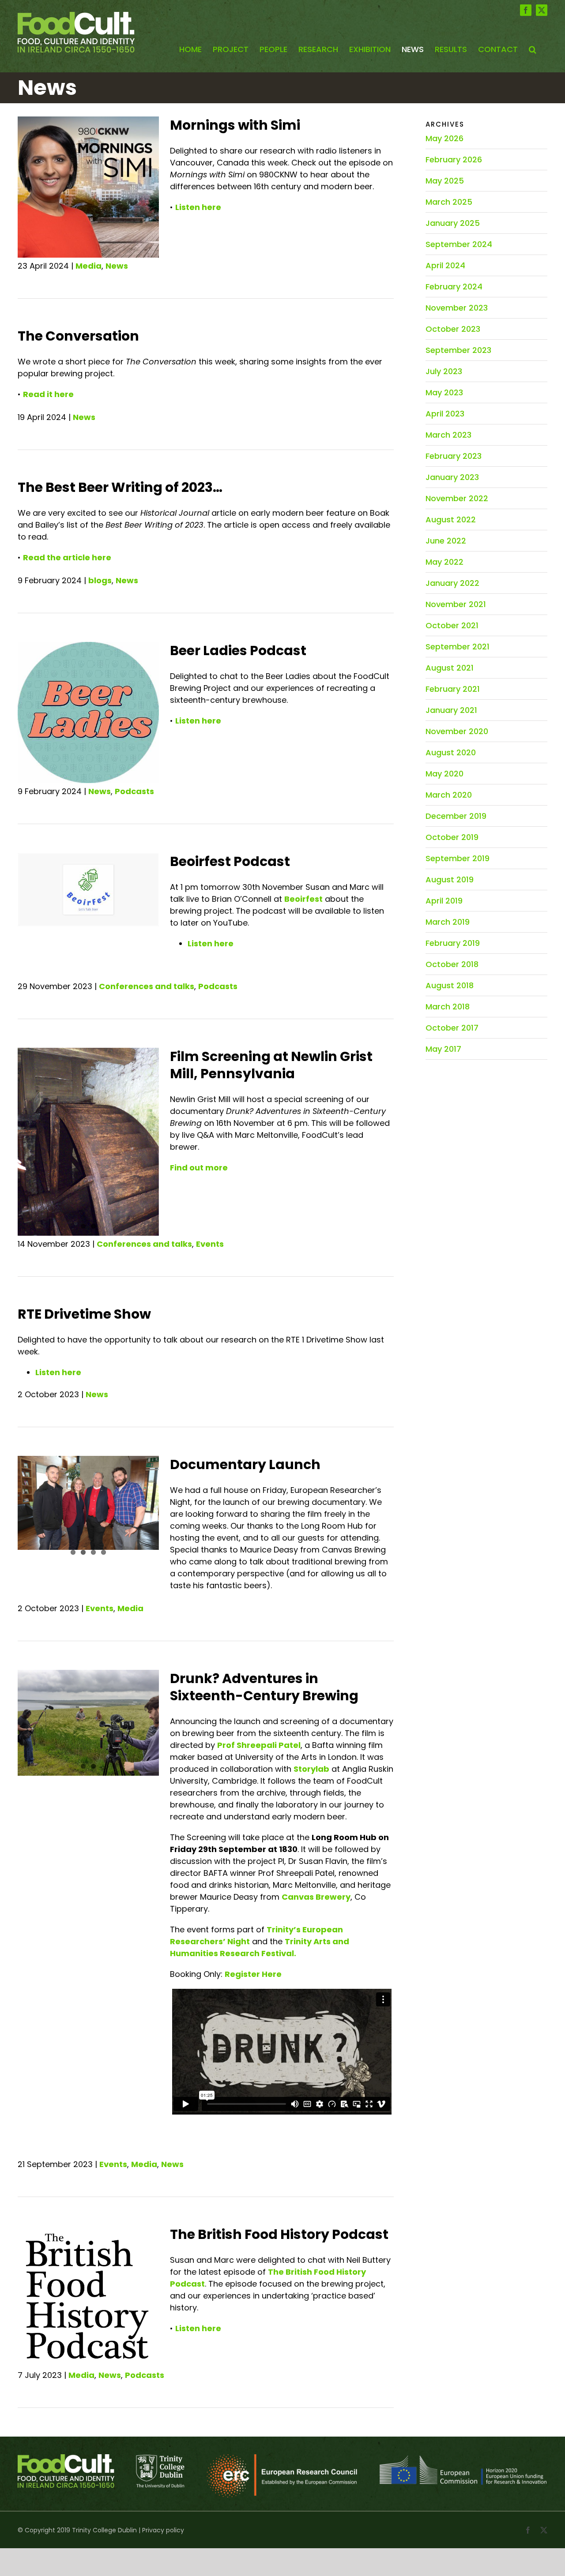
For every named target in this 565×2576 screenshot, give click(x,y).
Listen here (198, 207)
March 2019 (448, 922)
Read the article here (67, 557)
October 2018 (452, 964)
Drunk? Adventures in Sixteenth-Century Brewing (264, 1687)
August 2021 (450, 668)
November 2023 (457, 308)
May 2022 (444, 562)
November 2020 (457, 731)
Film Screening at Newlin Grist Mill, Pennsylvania (271, 1065)
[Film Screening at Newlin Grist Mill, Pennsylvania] (88, 1101)
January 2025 (453, 223)
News (117, 266)
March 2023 (448, 435)
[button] (533, 50)
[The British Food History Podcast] (88, 2296)
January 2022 (452, 583)
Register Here (253, 1974)
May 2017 (443, 1049)
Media (89, 266)
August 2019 (450, 879)
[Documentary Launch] (88, 1509)
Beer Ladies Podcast (238, 651)
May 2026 (444, 138)
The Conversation (78, 336)
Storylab (311, 1769)
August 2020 (451, 752)
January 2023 (452, 477)
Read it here (48, 394)
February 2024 (454, 287)
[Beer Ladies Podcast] (88, 712)
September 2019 (458, 858)
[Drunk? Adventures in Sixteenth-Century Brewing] (88, 1723)
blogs (100, 580)
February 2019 (453, 943)
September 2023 (458, 350)
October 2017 (452, 1028)
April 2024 (445, 265)
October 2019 (452, 837)
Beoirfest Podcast (230, 861)
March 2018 (448, 1007)
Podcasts (134, 791)
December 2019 (456, 816)
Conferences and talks (147, 986)
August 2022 (451, 519)
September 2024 (459, 244)
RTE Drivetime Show (84, 1314)
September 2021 (458, 647)
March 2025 (449, 202)
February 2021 (453, 689)
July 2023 (444, 371)
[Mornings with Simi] (88, 187)
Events (210, 1244)
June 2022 (446, 541)
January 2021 (451, 710)
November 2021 (456, 604)
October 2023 (453, 329)
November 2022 (457, 498)
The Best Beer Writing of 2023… (120, 487)
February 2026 (454, 159)
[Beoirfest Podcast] (88, 890)
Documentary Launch (245, 1464)
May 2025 (445, 181)
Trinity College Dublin (104, 2530)
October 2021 (452, 625)
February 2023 (454, 456)
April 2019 (444, 901)
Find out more (199, 1168)
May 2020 (444, 774)
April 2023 (445, 414)
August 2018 (450, 985)
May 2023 (444, 392)
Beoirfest (303, 899)
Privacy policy (163, 2530)
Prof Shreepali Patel (259, 1745)
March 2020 (449, 795)
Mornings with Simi (235, 125)
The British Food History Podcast (279, 2234)
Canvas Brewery (316, 1897)
